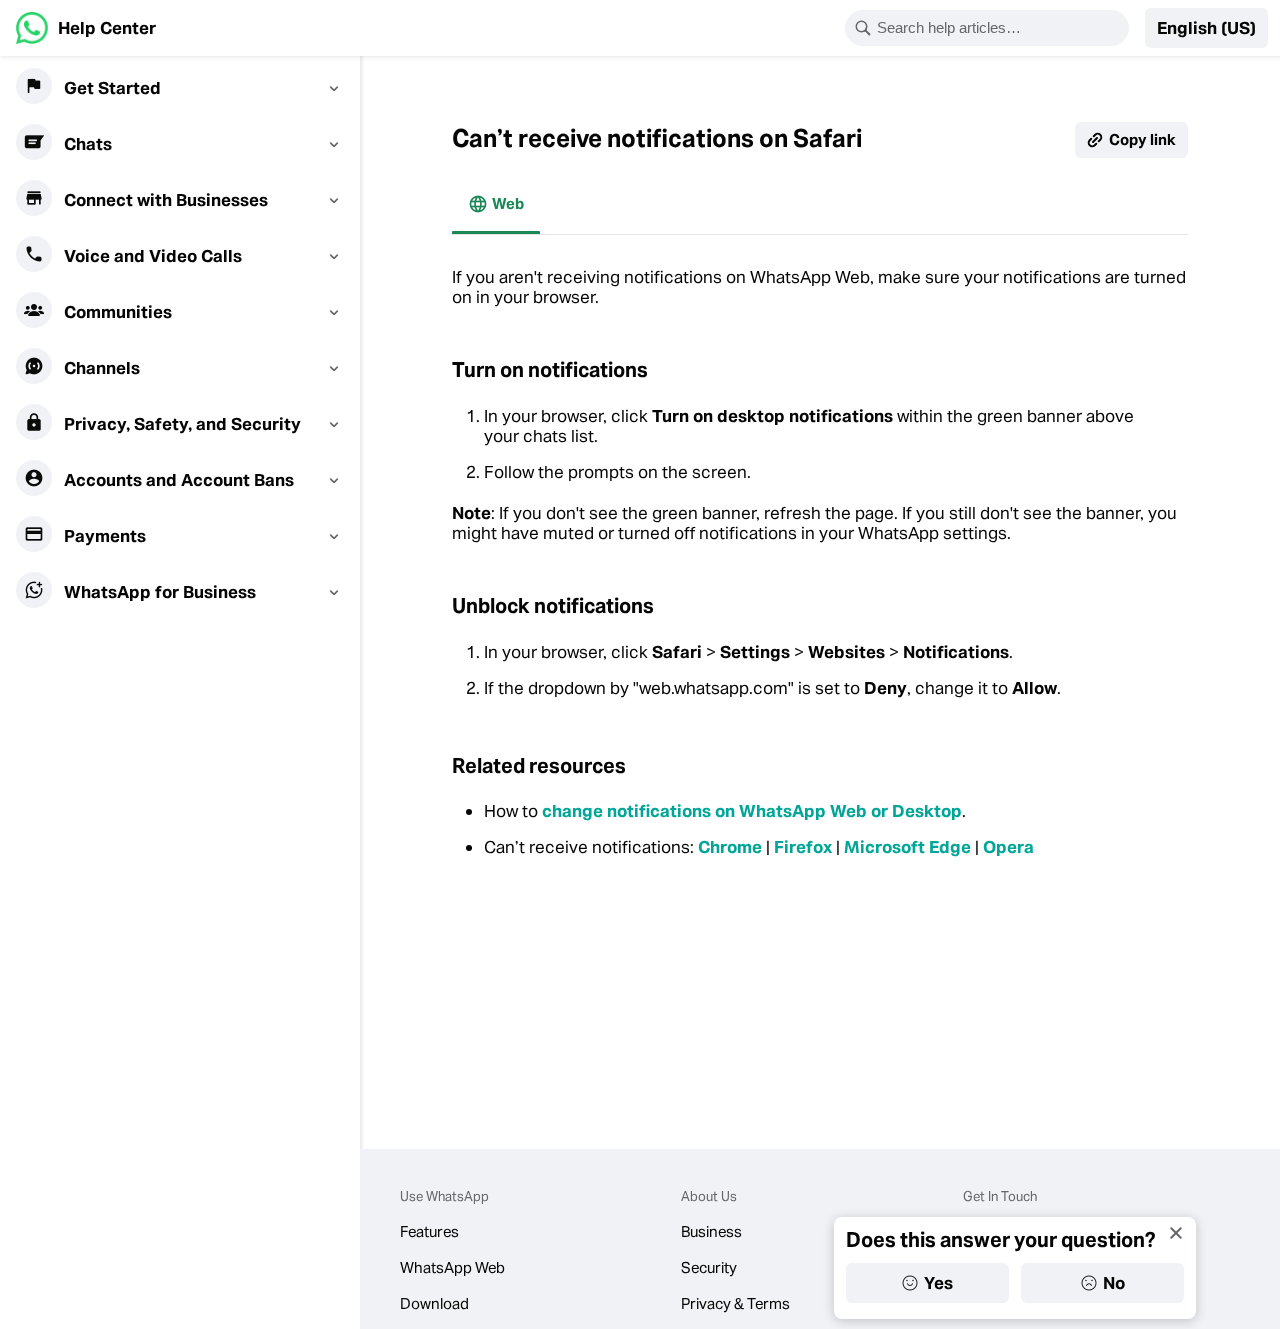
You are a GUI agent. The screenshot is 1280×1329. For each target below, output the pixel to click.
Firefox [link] (803, 847)
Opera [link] (1008, 847)
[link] (86, 28)
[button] (1206, 28)
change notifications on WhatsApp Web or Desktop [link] (752, 811)
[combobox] (1000, 28)
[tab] (496, 204)
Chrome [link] (730, 847)
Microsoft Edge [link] (907, 847)
